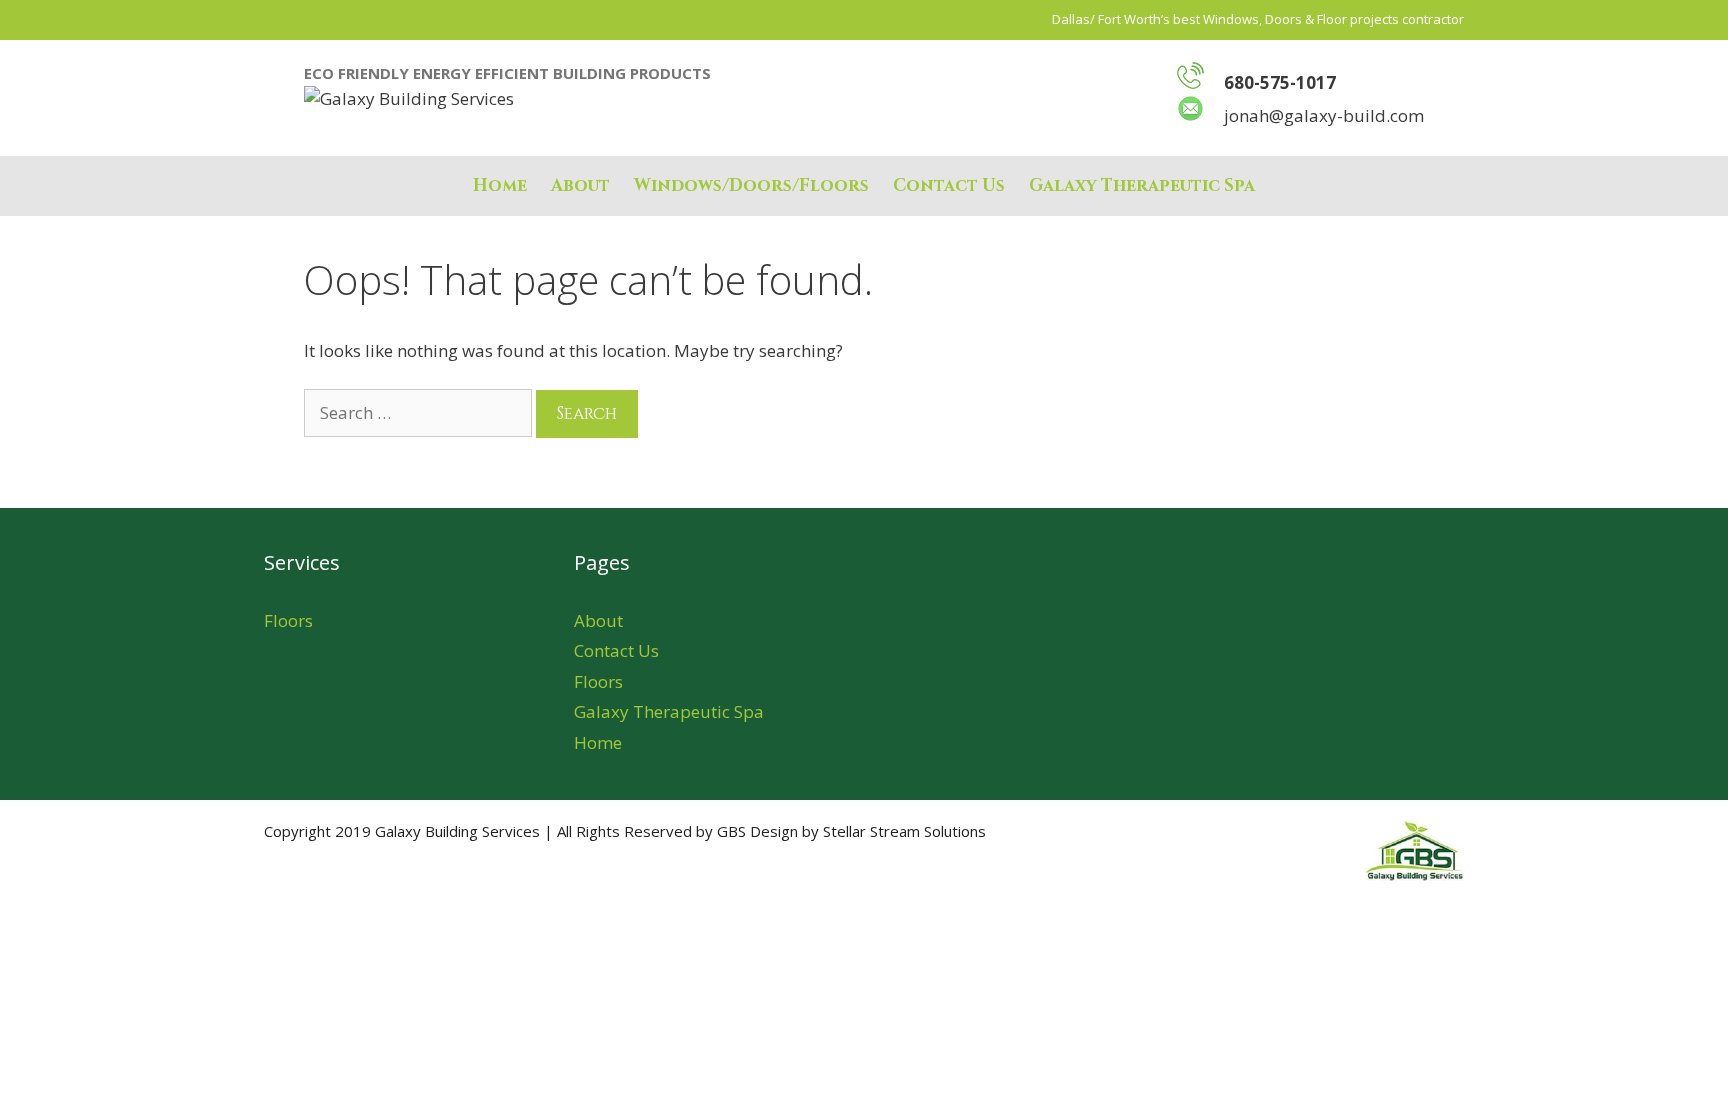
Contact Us (949, 185)
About (580, 185)
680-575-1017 (1280, 82)
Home (500, 185)
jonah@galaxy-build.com (1324, 115)
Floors (288, 620)
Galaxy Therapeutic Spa (1142, 185)
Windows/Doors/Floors (751, 185)
